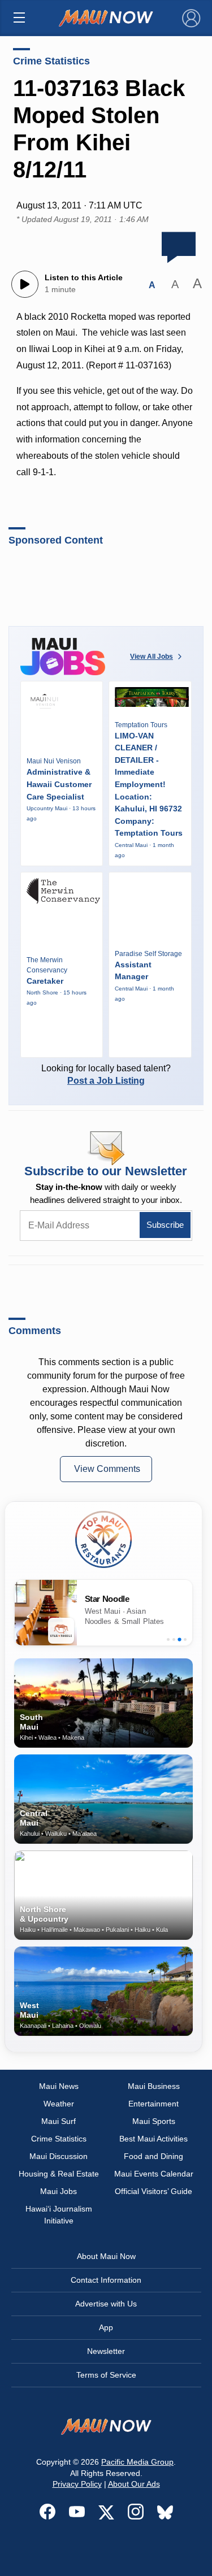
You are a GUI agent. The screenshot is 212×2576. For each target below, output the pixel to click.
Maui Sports (154, 2121)
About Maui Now (106, 2256)
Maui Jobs (59, 2191)
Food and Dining (153, 2156)
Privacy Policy (77, 2484)
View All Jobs (152, 657)
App (106, 2327)
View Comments (107, 1469)
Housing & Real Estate (59, 2174)
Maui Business (154, 2086)
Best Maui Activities (153, 2139)
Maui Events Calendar (154, 2174)
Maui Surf (59, 2121)
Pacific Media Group (137, 2462)
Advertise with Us (106, 2304)
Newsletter (106, 2351)
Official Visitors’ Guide (153, 2191)
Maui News (59, 2086)
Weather (59, 2104)
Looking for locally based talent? (106, 1074)
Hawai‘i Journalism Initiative (59, 2215)
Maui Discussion (59, 2156)
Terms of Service (106, 2375)
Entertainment (153, 2104)
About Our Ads (134, 2484)
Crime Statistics (51, 61)
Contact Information (106, 2280)
